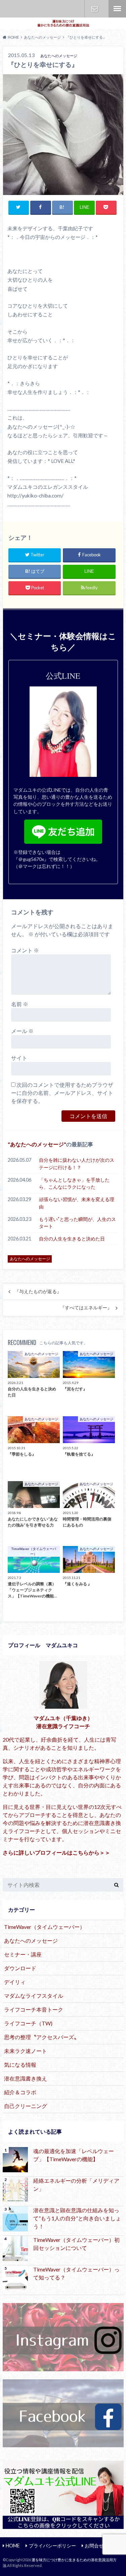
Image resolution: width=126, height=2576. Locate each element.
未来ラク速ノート (26, 2051)
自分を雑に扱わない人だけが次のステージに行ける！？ (77, 1164)
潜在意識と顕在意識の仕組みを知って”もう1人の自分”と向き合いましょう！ (77, 2218)
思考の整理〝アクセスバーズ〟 (42, 2037)
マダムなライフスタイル (34, 1996)
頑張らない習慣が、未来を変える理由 (77, 1203)
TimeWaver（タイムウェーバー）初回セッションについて (76, 2244)
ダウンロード (20, 1968)
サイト (19, 1058)
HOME (13, 2546)
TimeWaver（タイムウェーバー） (45, 1927)
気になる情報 (20, 2065)
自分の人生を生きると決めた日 (72, 1239)
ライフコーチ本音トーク (34, 2009)
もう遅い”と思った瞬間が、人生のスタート (77, 1223)
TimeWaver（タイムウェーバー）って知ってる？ (76, 2273)
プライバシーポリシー (52, 2546)
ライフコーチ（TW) (28, 2023)
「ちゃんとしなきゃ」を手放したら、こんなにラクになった (74, 1183)
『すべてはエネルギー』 (86, 1308)
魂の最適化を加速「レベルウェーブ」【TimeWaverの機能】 (74, 2155)
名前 (20, 1004)
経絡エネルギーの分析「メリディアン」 (76, 2185)
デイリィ (15, 1982)
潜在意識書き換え (26, 2078)
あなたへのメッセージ (37, 1144)
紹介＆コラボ (20, 2092)
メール (22, 1031)
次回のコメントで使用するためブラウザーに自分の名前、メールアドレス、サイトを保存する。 (62, 1093)
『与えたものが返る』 (38, 1292)
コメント (25, 950)
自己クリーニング (26, 2106)
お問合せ (95, 9)
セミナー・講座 (23, 1954)
